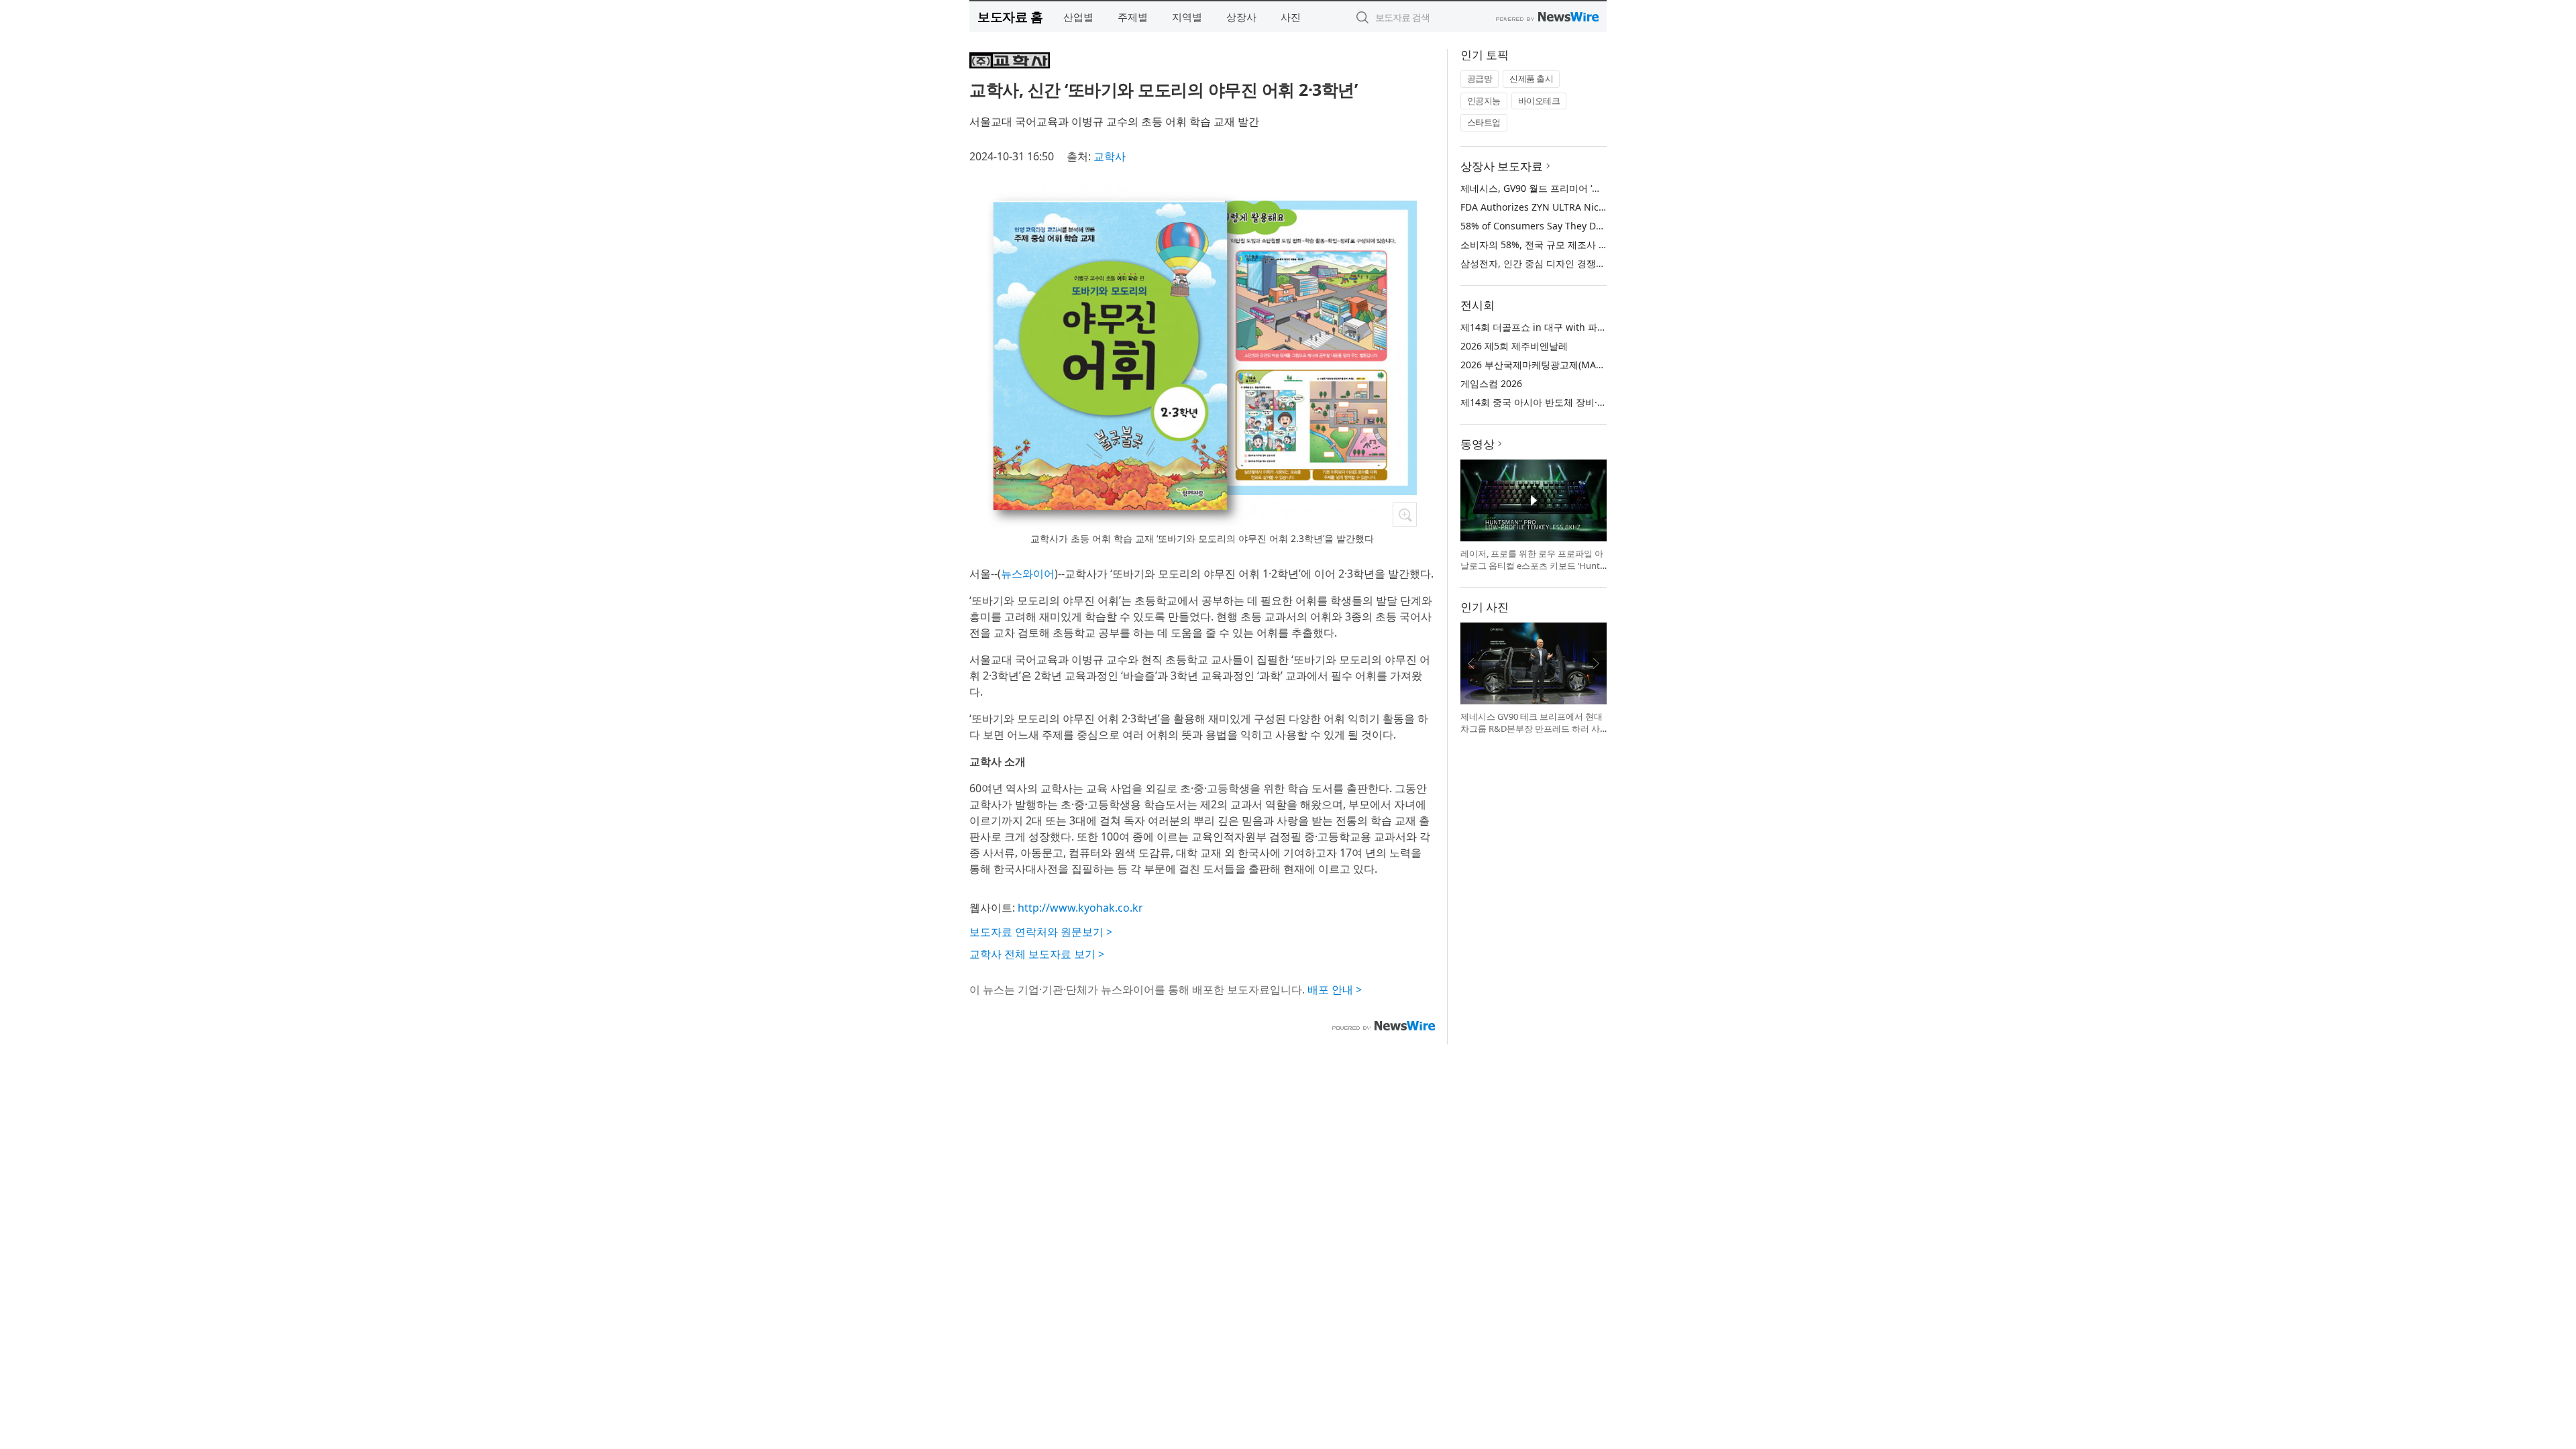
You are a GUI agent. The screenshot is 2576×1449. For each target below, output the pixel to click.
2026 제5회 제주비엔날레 (1514, 346)
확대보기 (1405, 515)
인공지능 (1484, 101)
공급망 (1480, 78)
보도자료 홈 (1010, 16)
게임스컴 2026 (1491, 383)
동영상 (1478, 444)
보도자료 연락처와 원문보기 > (1041, 932)
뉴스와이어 (1028, 574)
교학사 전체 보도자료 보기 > (1037, 954)
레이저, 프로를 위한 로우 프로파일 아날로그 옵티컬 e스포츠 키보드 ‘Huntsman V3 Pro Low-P (1532, 565)
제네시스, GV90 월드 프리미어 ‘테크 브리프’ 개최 (1562, 188)
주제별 (1133, 17)
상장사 (1241, 17)
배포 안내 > (1335, 989)
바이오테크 (1539, 101)
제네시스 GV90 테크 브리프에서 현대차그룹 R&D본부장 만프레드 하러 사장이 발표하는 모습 (1532, 728)
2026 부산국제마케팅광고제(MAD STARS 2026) (1560, 365)
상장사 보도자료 (1502, 166)
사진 (1291, 17)
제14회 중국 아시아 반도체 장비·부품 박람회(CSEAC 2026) (1583, 402)
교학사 (1110, 156)
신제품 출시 (1531, 78)
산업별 (1078, 17)
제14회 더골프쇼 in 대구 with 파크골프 (1543, 327)
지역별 (1187, 17)
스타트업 (1484, 122)
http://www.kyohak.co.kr (1080, 908)
